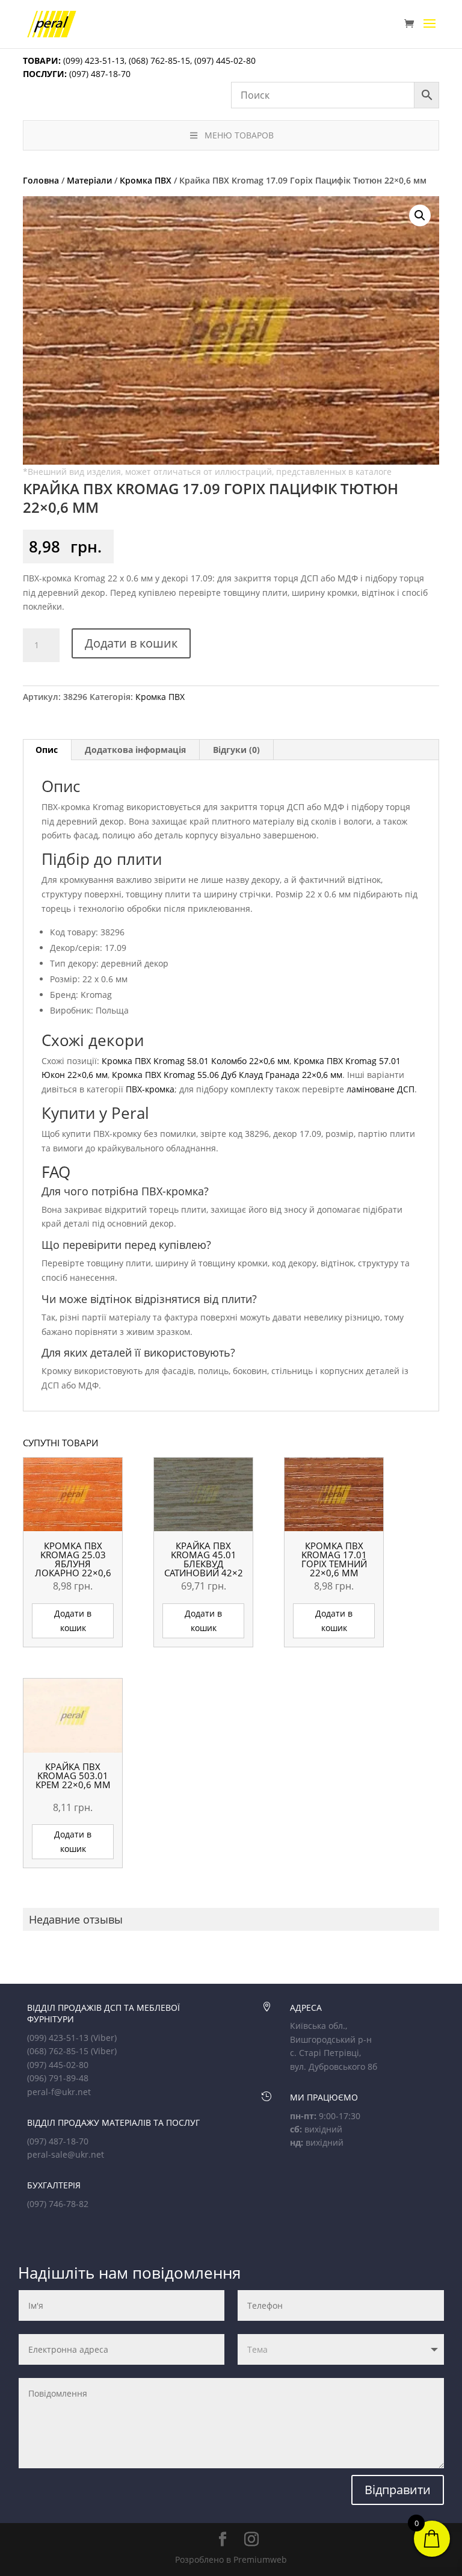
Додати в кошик (131, 643)
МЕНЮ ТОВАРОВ (239, 135)
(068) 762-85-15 (159, 60)
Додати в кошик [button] (73, 1621)
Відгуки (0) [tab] (236, 750)
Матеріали (89, 180)
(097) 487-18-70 (99, 74)
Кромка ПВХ (146, 180)
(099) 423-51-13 (93, 60)
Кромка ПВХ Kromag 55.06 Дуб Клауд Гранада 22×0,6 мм (227, 1075)
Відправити (398, 2490)
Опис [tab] (47, 750)
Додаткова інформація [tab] (135, 750)
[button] (420, 215)
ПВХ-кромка (150, 1089)
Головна (41, 180)
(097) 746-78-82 (58, 2204)
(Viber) (104, 2038)
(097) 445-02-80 (225, 60)
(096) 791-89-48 (58, 2078)
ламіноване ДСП (380, 1089)
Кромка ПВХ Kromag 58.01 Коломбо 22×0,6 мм (196, 1061)
